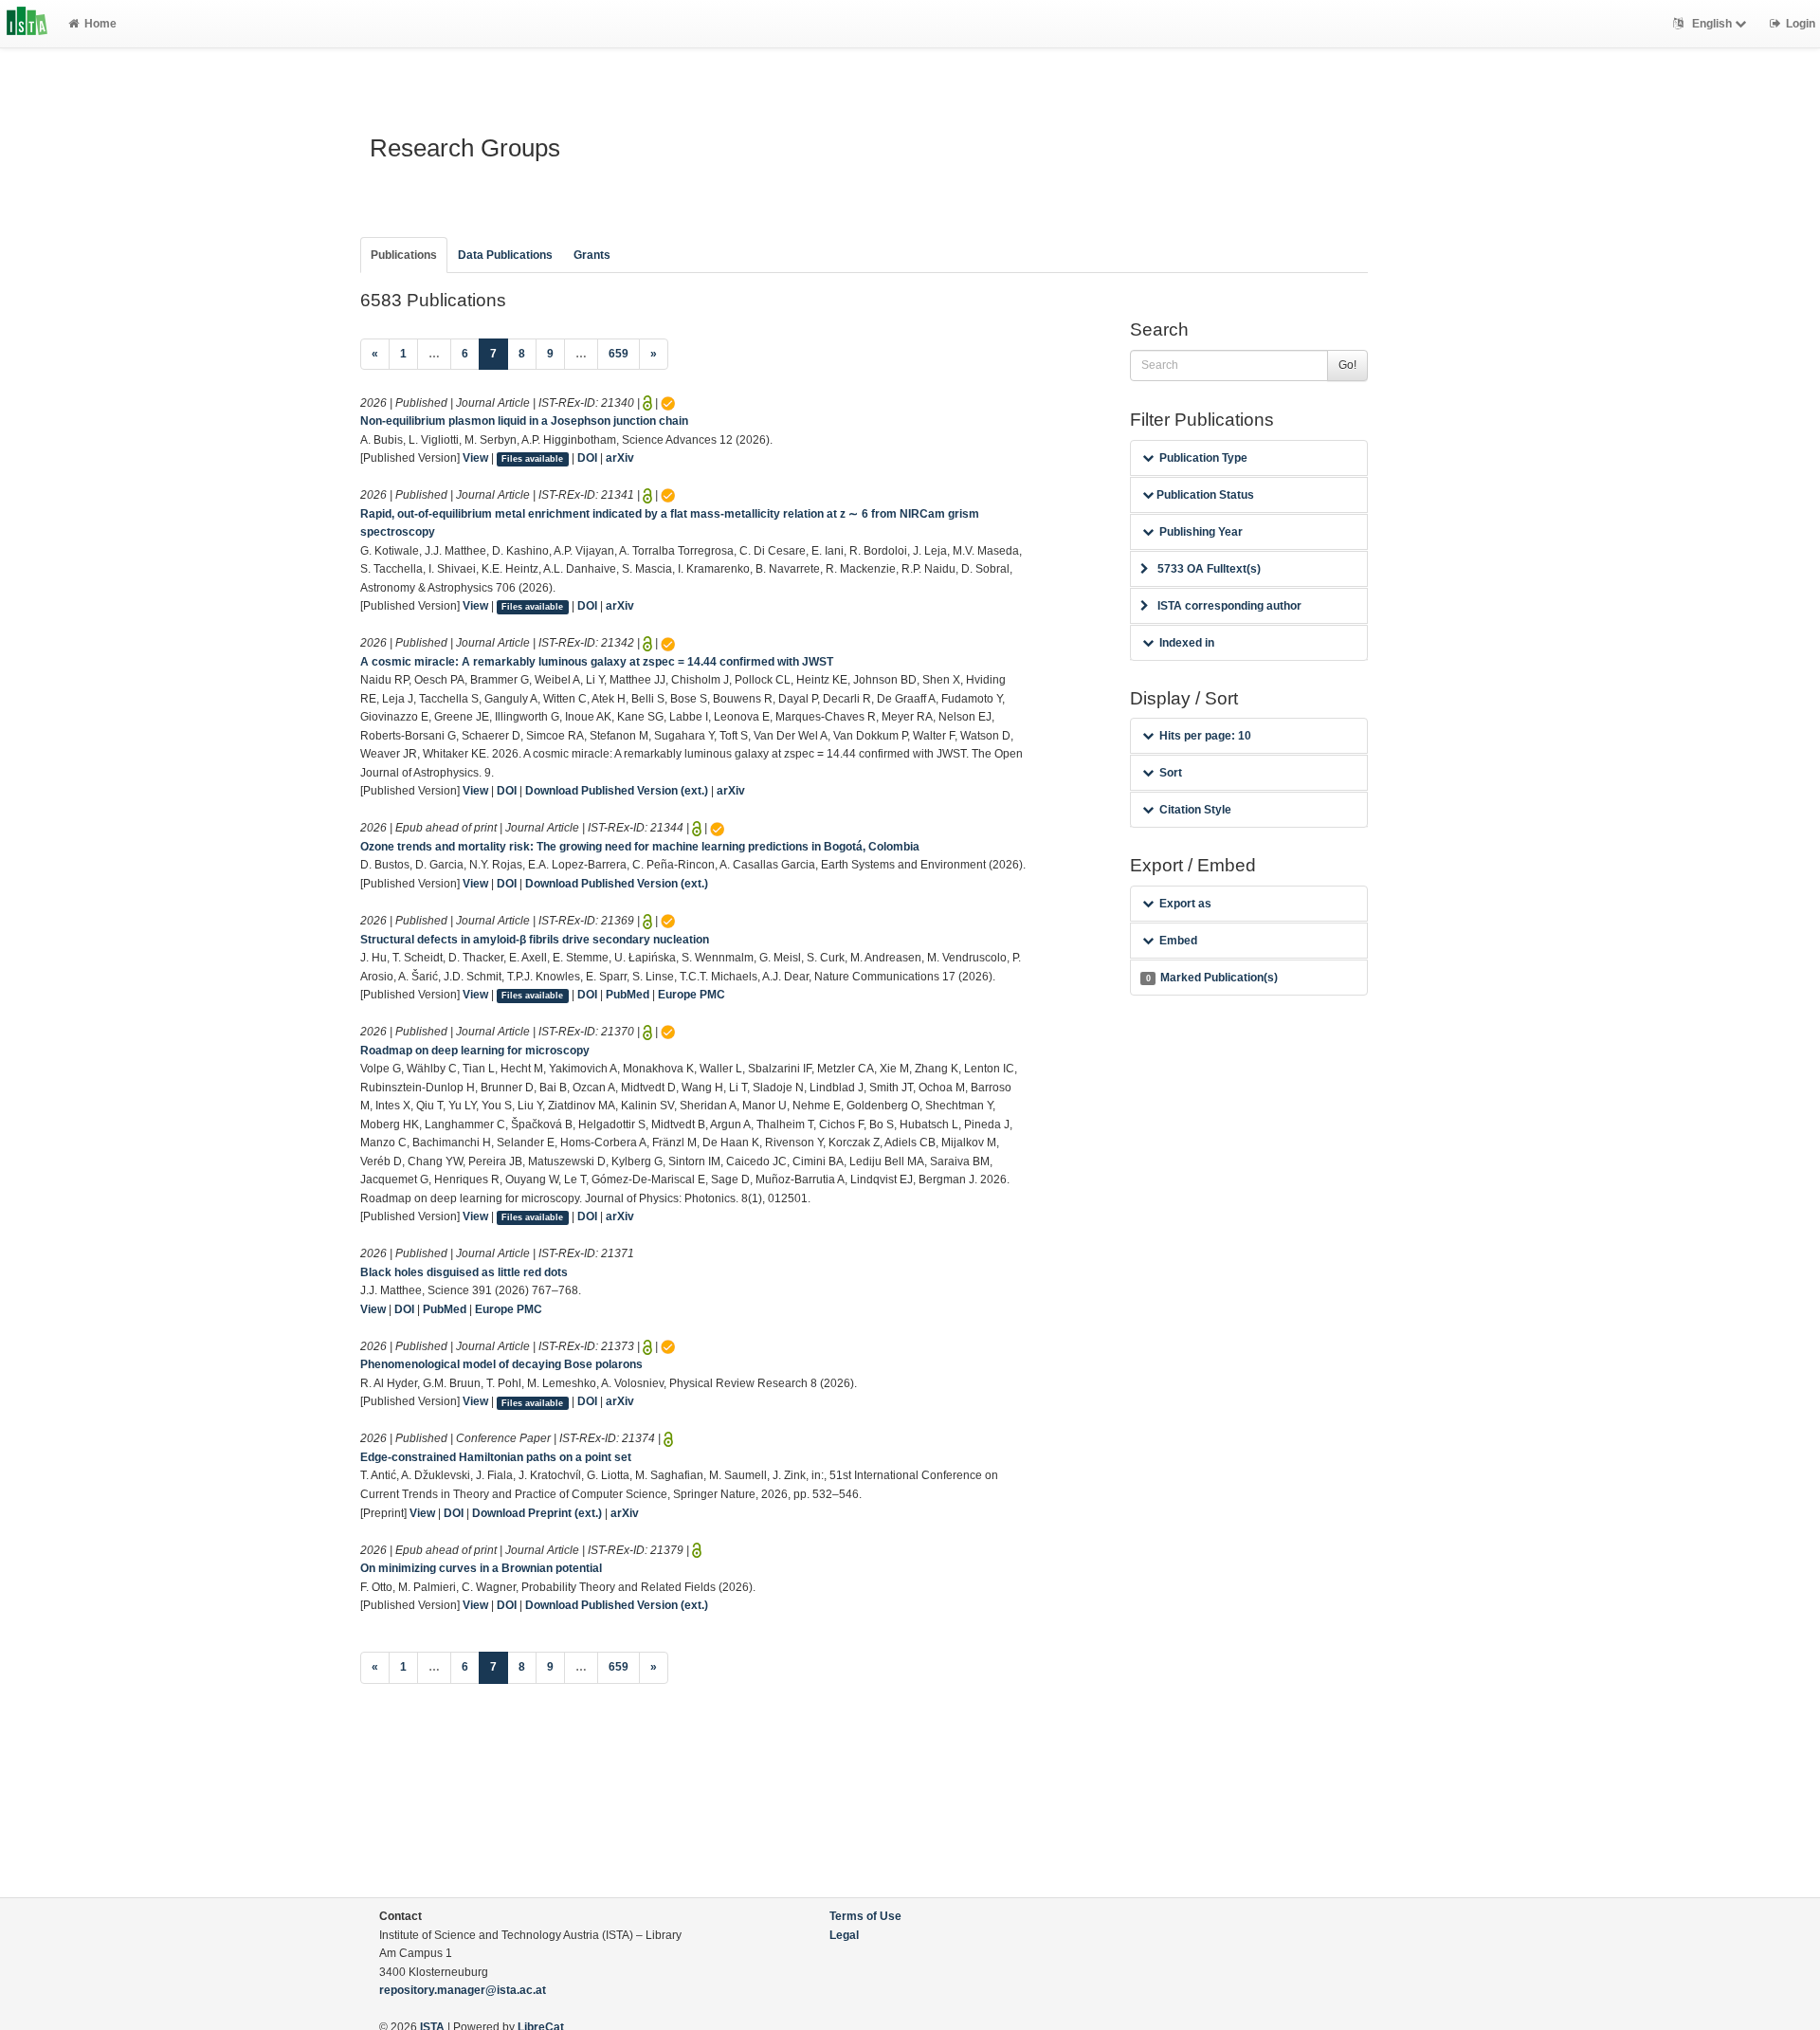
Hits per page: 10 (1205, 736)
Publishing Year (1201, 532)
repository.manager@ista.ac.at (463, 1990)
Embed (1178, 941)
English (1712, 24)
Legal (844, 1935)
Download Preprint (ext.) (537, 1513)
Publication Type (1203, 458)
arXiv (620, 458)
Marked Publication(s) (1212, 978)
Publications (404, 255)
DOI (587, 458)
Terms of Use (865, 1916)
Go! (1347, 365)
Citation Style (1195, 810)
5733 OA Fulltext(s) (1209, 569)
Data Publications (505, 255)
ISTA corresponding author (1229, 606)
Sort (1171, 773)
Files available (532, 459)
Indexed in (1187, 643)
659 (619, 354)
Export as (1185, 904)
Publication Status (1204, 495)
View (475, 458)
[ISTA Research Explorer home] (27, 24)
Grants (592, 255)
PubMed (628, 995)
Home (100, 24)
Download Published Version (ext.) (617, 791)
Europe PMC (692, 995)
